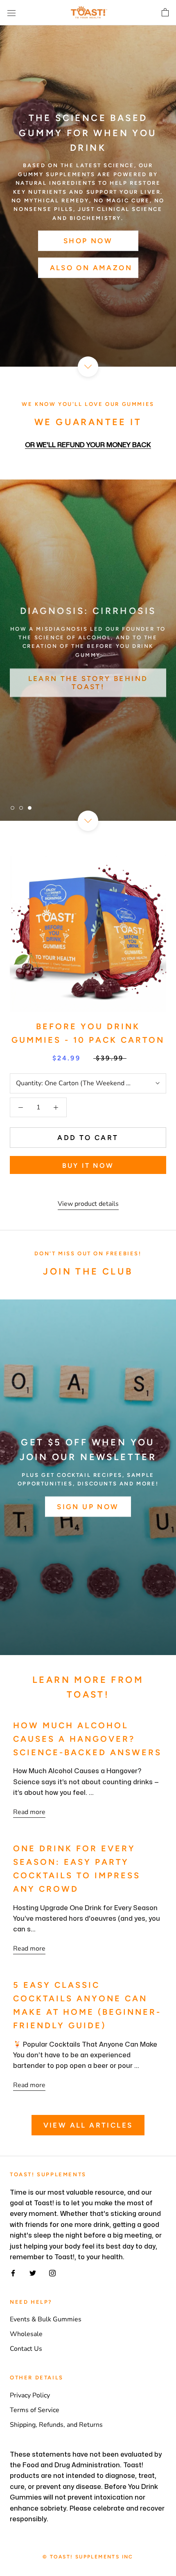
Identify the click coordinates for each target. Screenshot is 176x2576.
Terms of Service (35, 2410)
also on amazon (91, 268)
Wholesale (26, 2334)
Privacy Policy (30, 2395)
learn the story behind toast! (88, 681)
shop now (88, 241)
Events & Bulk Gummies (46, 2319)
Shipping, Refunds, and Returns (56, 2425)
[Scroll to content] (88, 367)
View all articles (88, 2125)
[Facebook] (13, 2272)
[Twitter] (33, 2272)
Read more (29, 1812)
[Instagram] (52, 2272)
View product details (88, 1204)
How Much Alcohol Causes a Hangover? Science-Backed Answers (87, 1739)
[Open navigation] (11, 13)
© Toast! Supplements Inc (88, 2557)
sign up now (88, 1506)
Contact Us (26, 2349)
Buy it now (88, 1166)
